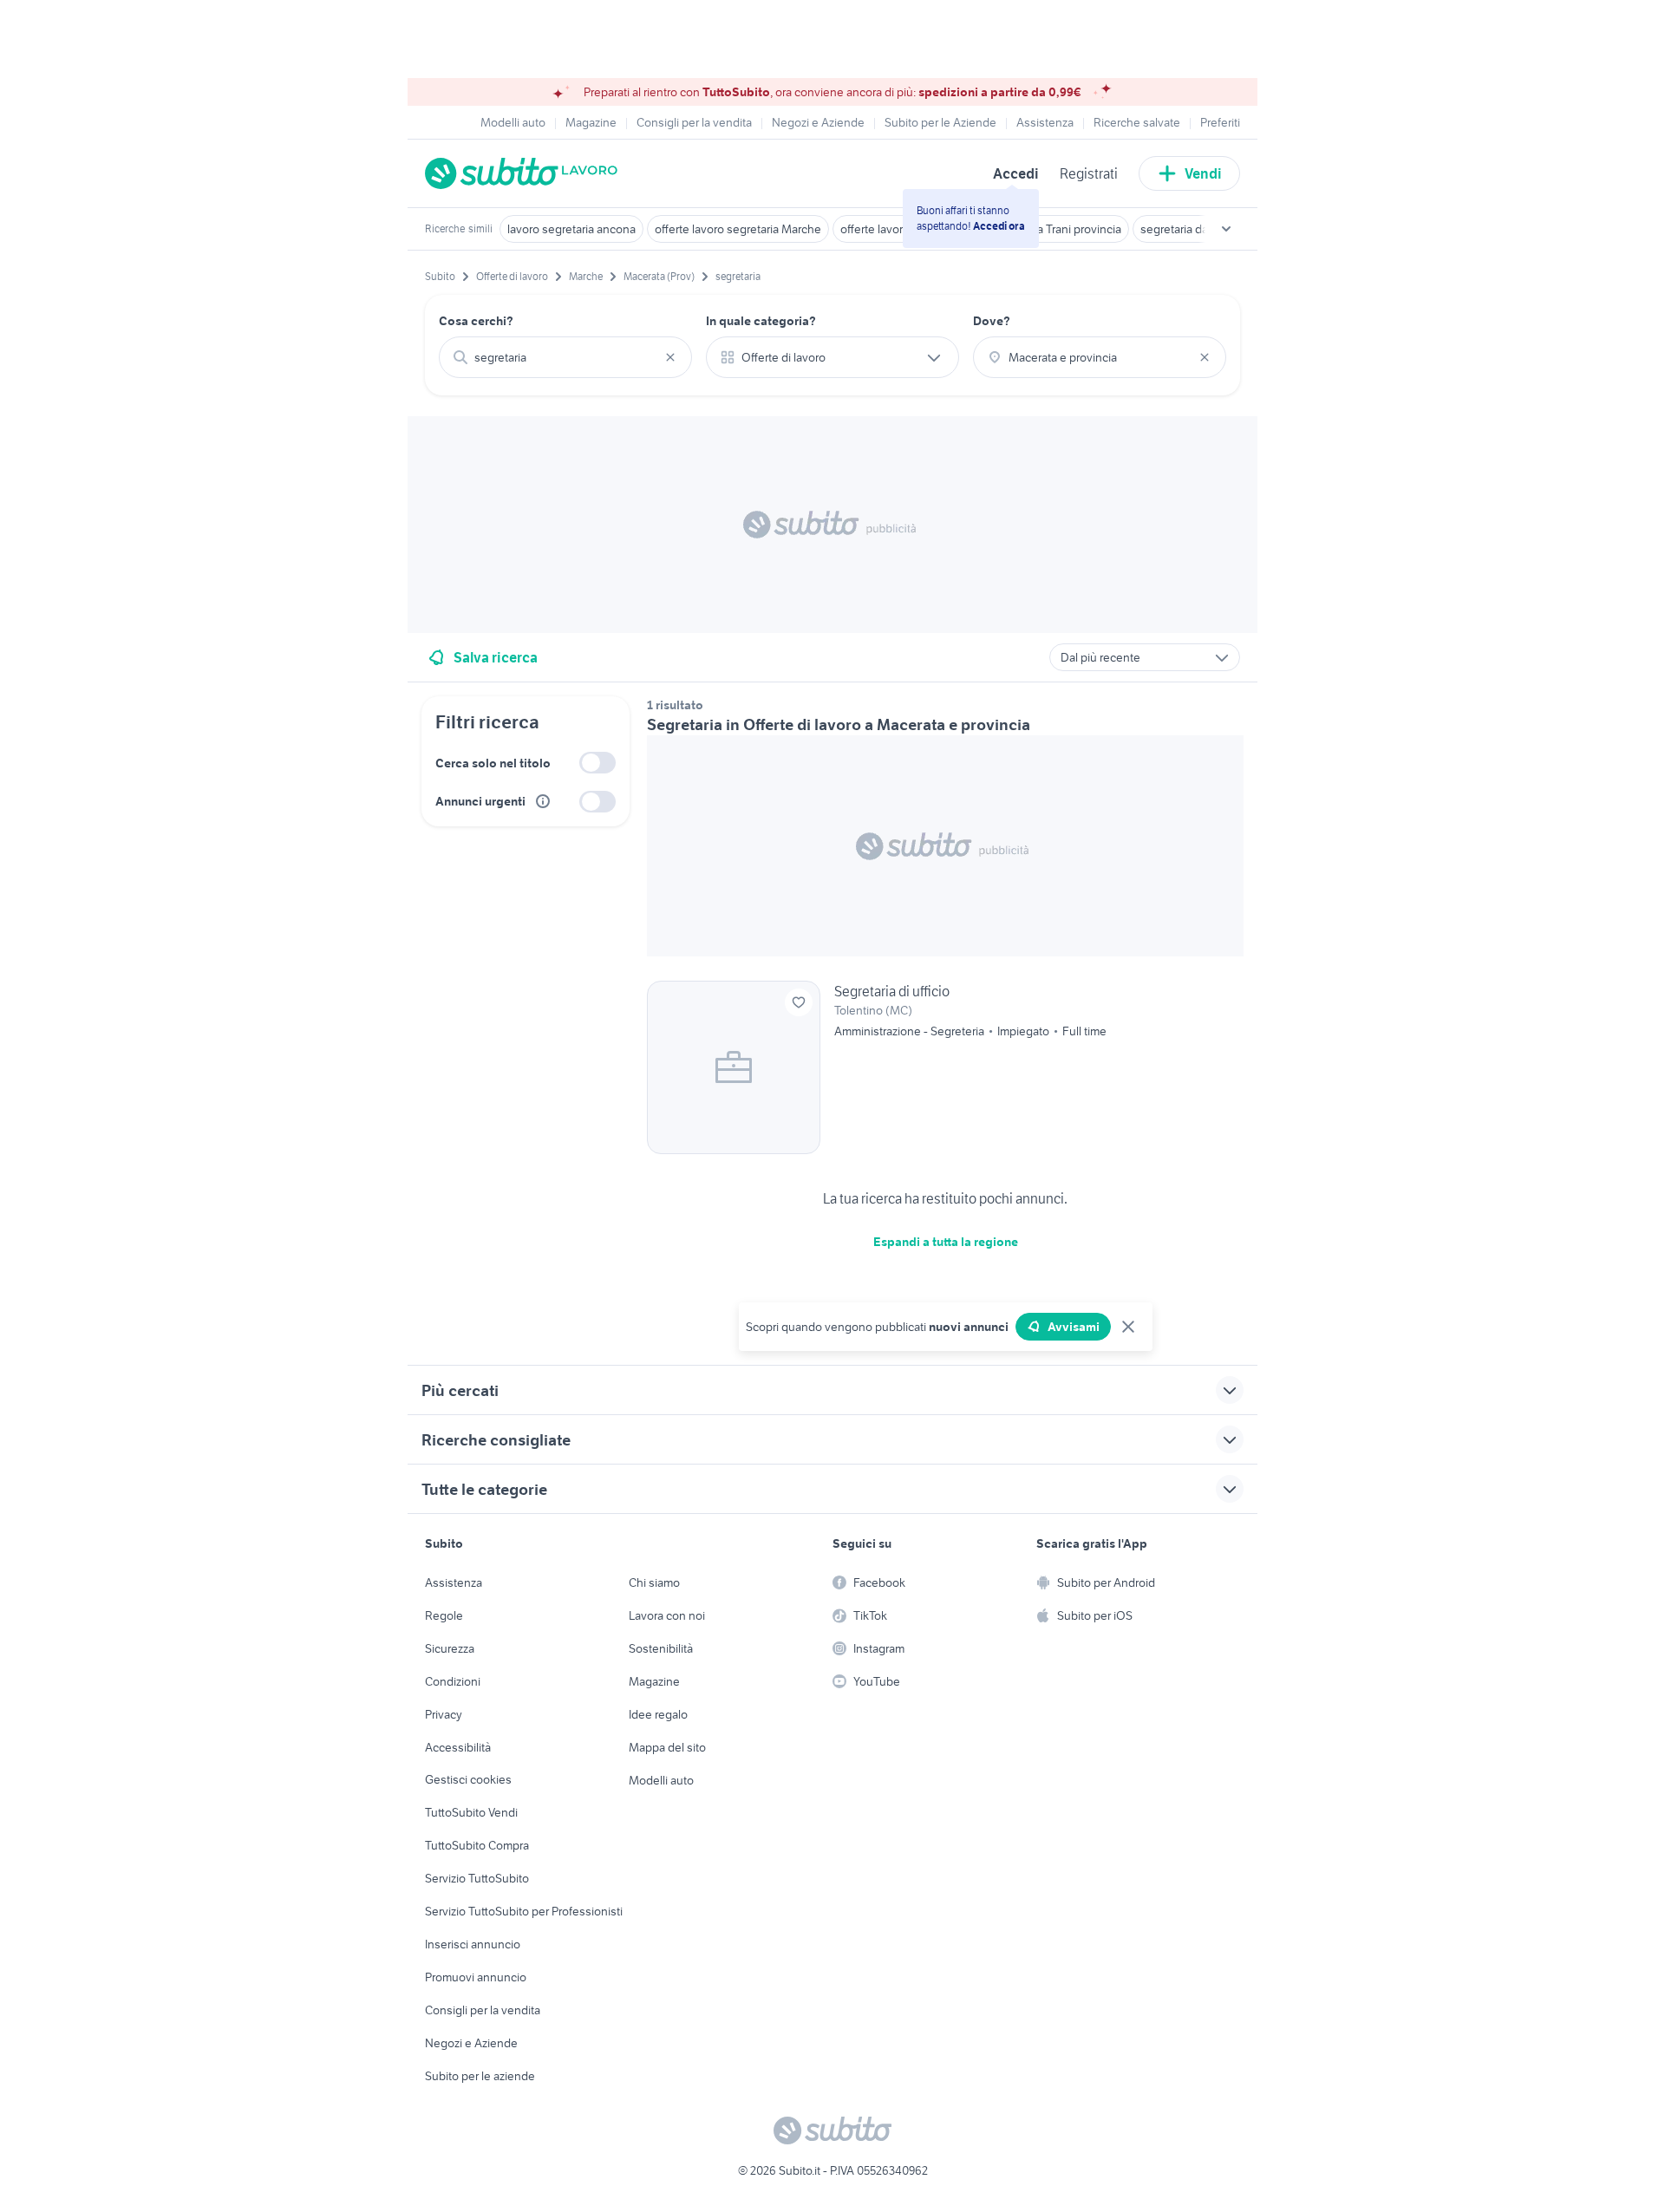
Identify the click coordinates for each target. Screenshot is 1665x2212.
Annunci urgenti (480, 801)
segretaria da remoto (1194, 229)
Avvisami (1074, 1327)
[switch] (597, 763)
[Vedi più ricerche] (1226, 229)
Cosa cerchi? (476, 321)
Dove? (992, 321)
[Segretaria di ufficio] (945, 1067)
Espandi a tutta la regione (946, 1242)
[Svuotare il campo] (670, 357)
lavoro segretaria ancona (571, 229)
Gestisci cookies (468, 1779)
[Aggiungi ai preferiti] (799, 1002)
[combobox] (565, 357)
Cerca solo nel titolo (493, 763)
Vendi (1203, 173)
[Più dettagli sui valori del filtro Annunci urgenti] (543, 801)
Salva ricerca (496, 657)
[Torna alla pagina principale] (525, 173)
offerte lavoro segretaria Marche (738, 229)
